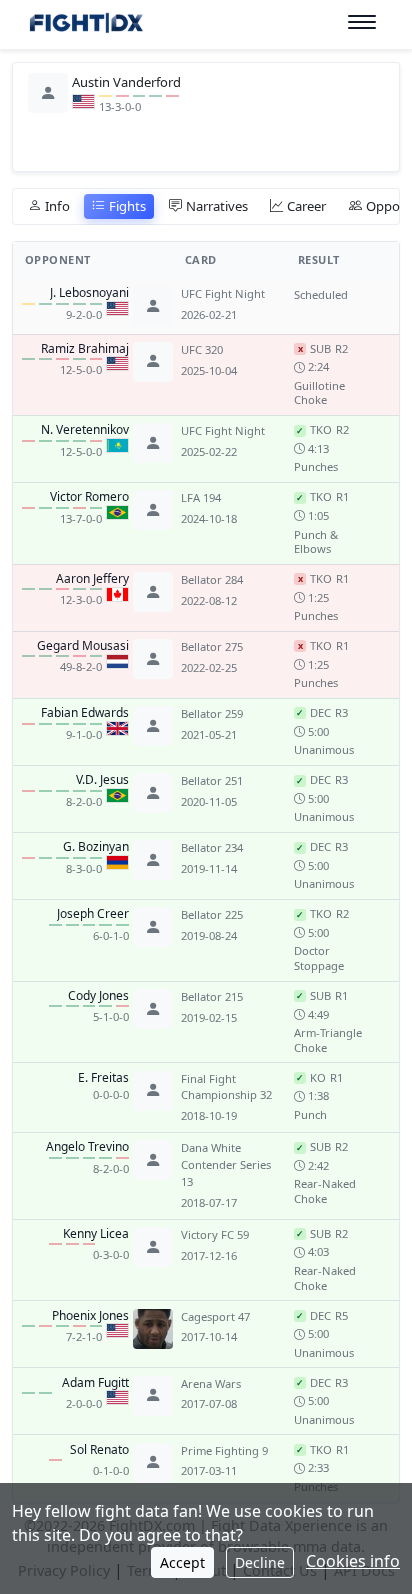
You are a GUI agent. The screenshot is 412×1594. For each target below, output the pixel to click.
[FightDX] (85, 25)
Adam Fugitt (95, 1383)
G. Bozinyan (96, 847)
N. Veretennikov (85, 430)
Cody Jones (98, 996)
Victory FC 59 (215, 1234)
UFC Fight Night (223, 293)
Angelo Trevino (87, 1147)
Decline (260, 1562)
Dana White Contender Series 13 (226, 1164)
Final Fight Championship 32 (226, 1087)
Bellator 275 (212, 646)
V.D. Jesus (102, 780)
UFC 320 (202, 349)
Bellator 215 (212, 996)
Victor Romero (89, 497)
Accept (182, 1562)
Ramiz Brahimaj (85, 349)
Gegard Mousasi (83, 646)
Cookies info (353, 1561)
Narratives (217, 206)
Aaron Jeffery (92, 579)
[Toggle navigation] (362, 22)
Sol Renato (99, 1450)
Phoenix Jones (90, 1316)
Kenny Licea (96, 1234)
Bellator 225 (212, 914)
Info (57, 206)
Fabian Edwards (85, 713)
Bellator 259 (212, 713)
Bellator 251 (212, 780)
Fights (127, 206)
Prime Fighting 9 (224, 1450)
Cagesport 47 (215, 1316)
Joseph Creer (93, 914)
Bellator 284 (212, 579)
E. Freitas (103, 1078)
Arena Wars (211, 1383)
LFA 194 (201, 497)
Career (306, 206)
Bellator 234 (212, 847)
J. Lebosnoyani (89, 293)
